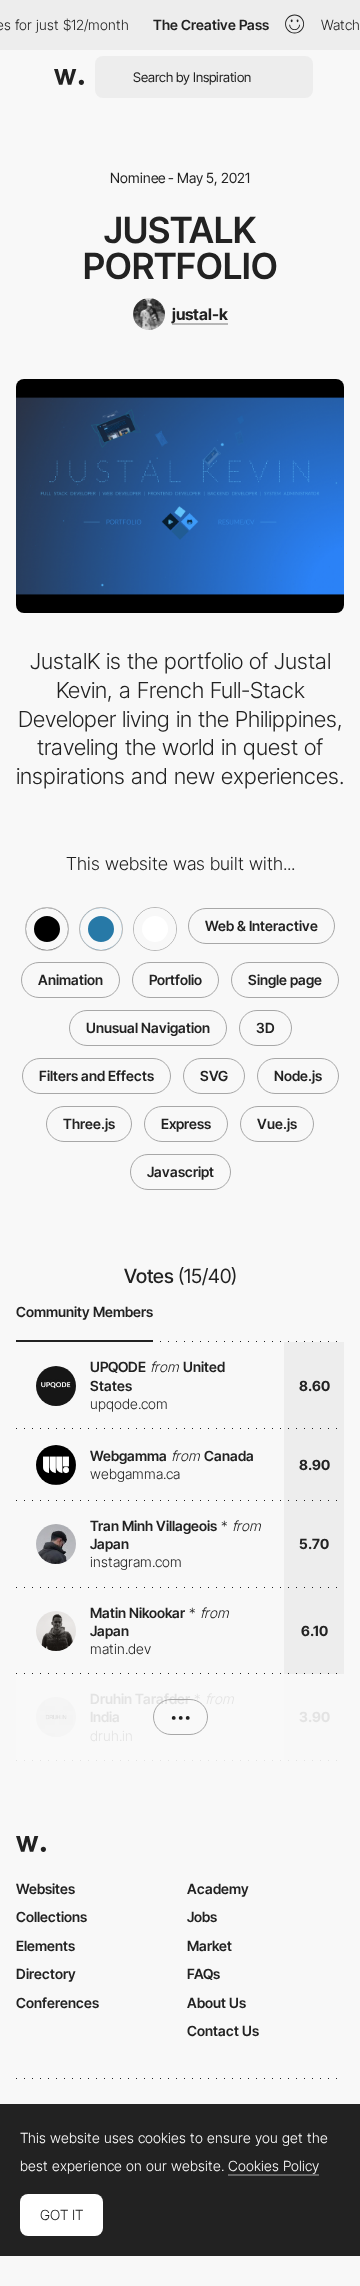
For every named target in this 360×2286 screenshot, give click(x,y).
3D (265, 1027)
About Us (216, 2002)
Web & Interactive (261, 925)
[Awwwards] (69, 77)
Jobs (202, 1916)
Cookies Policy (273, 2166)
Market (209, 1945)
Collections (51, 1916)
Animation (70, 979)
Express (186, 1123)
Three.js (89, 1123)
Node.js (298, 1075)
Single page (285, 979)
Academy (218, 1888)
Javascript (180, 1171)
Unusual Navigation (148, 1027)
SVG (214, 1075)
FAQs (203, 1973)
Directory (46, 1973)
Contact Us (223, 2030)
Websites (45, 1888)
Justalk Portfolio (180, 248)
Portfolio (175, 979)
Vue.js (277, 1123)
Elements (45, 1945)
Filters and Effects (96, 1075)
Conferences (57, 2002)
